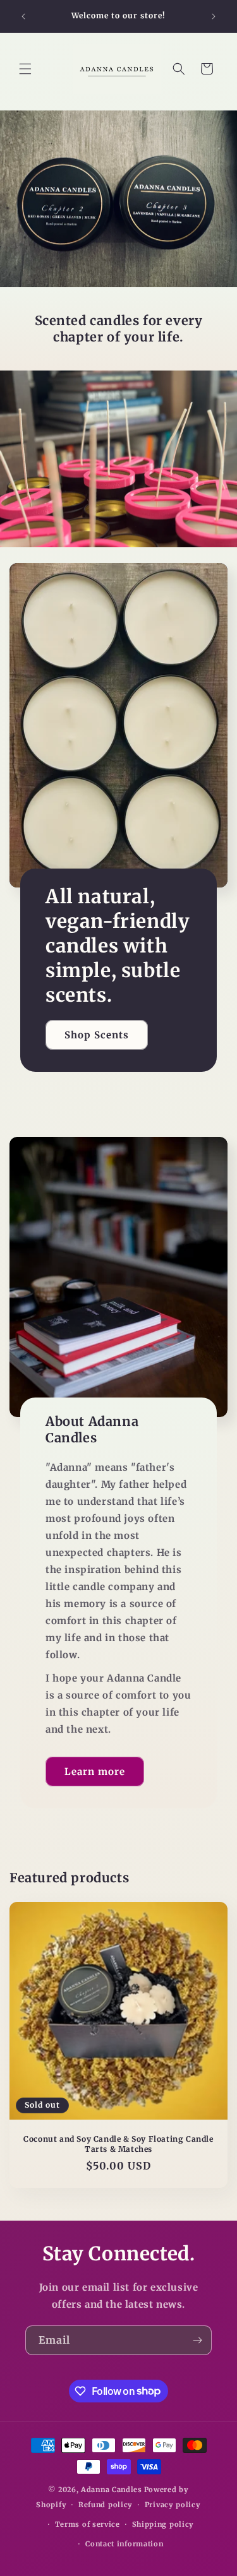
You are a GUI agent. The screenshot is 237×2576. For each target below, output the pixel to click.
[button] (25, 69)
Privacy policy (173, 2505)
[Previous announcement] (23, 16)
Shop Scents (97, 1034)
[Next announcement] (214, 16)
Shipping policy (163, 2524)
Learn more (95, 1772)
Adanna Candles (112, 2490)
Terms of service (88, 2524)
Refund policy (106, 2505)
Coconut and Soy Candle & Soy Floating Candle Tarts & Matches (118, 2144)
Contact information (124, 2544)
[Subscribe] (197, 2340)
